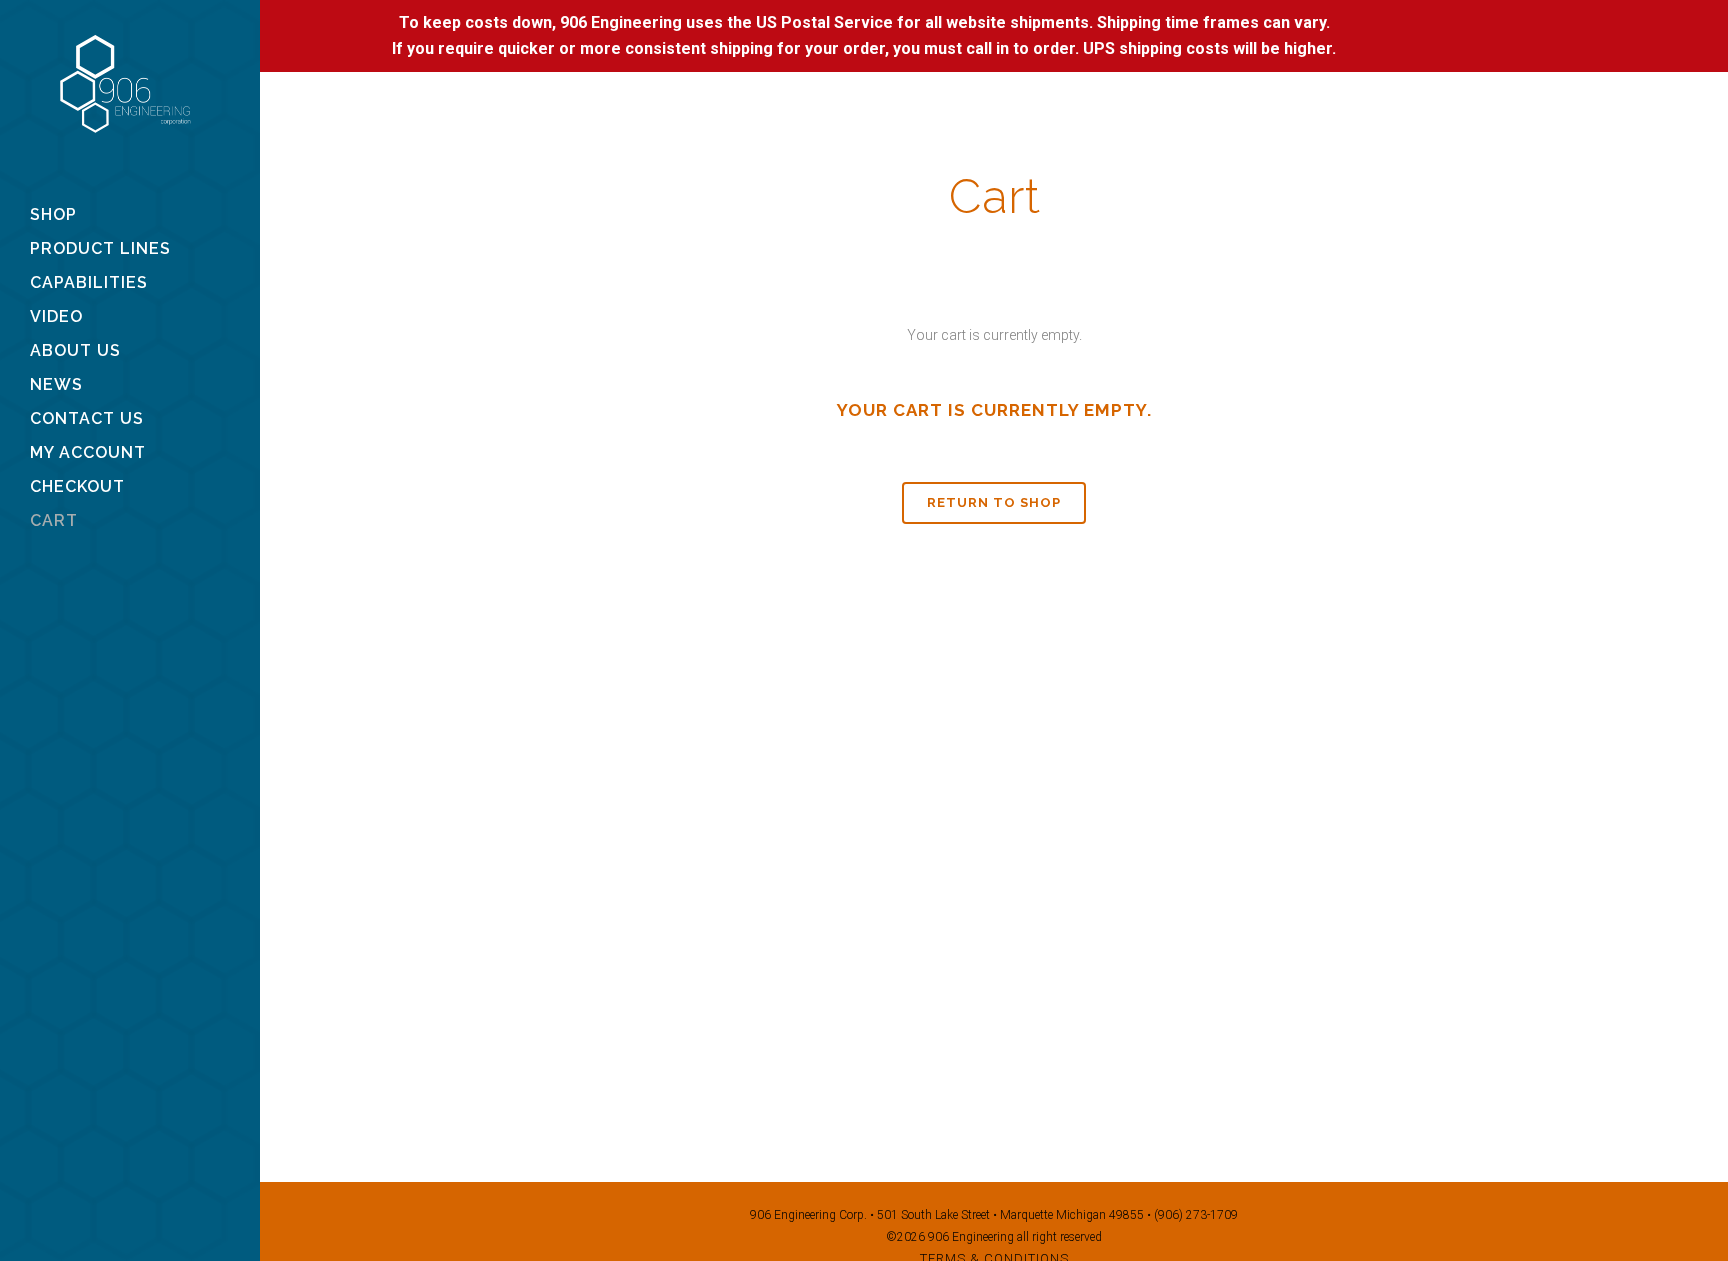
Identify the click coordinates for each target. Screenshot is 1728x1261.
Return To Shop (994, 502)
